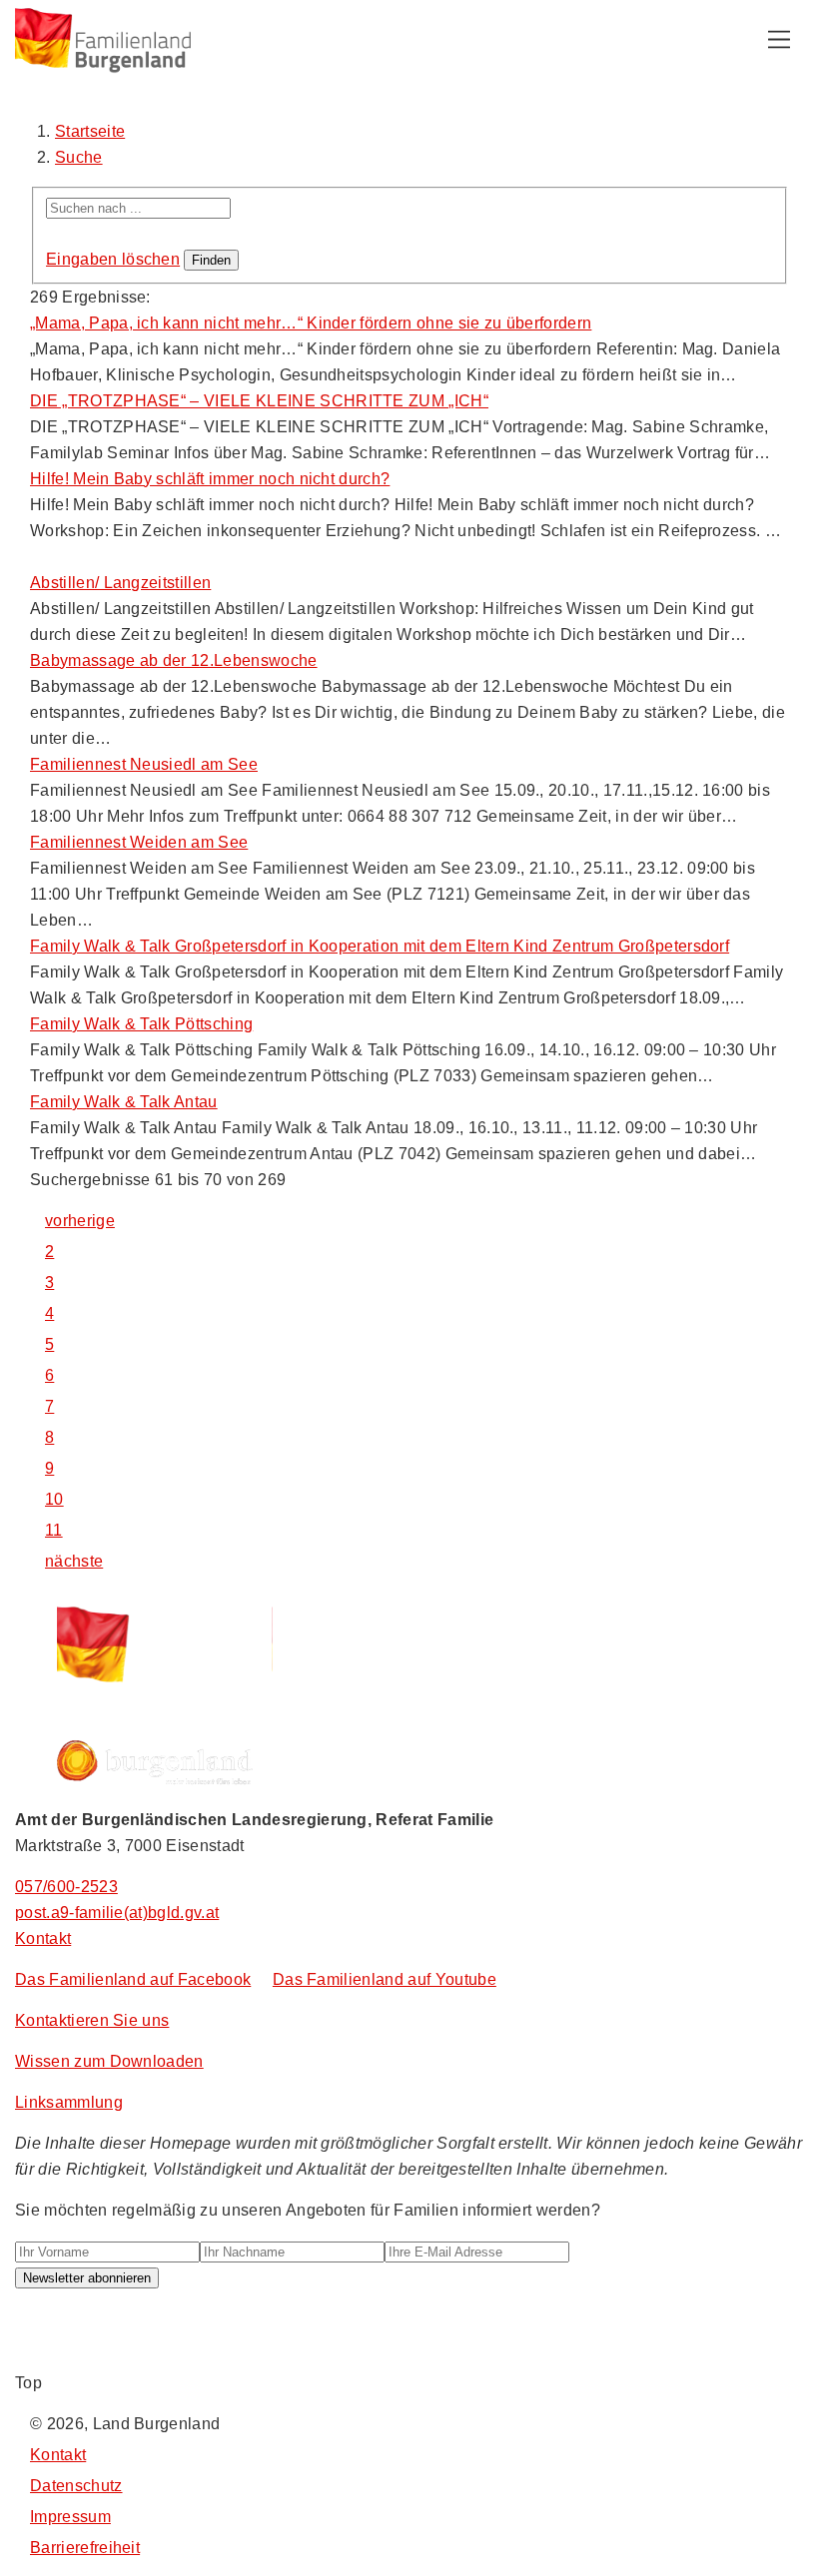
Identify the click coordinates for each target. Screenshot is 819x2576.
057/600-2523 (66, 1887)
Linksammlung (69, 2102)
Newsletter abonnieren (87, 2278)
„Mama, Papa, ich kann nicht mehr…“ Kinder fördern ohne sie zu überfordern (311, 323)
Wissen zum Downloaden (109, 2061)
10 (54, 1499)
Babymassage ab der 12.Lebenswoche (174, 660)
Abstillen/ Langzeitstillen (120, 583)
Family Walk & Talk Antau (124, 1102)
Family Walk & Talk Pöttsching (141, 1024)
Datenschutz (76, 2486)
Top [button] (28, 2383)
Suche (79, 157)
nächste (74, 1561)
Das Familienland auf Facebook (133, 1979)
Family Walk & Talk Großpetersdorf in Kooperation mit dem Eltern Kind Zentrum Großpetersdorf (380, 946)
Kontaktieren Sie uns (92, 2020)
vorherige (80, 1221)
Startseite (90, 131)
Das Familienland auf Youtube (385, 1979)
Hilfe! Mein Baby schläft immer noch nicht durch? (210, 479)
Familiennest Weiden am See (139, 842)
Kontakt (43, 1938)
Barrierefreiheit (85, 2548)
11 (54, 1530)
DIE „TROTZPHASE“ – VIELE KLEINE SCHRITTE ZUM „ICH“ (259, 401)
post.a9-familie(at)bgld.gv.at (117, 1913)
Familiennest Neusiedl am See (144, 764)
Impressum (70, 2517)
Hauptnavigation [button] (779, 40)
